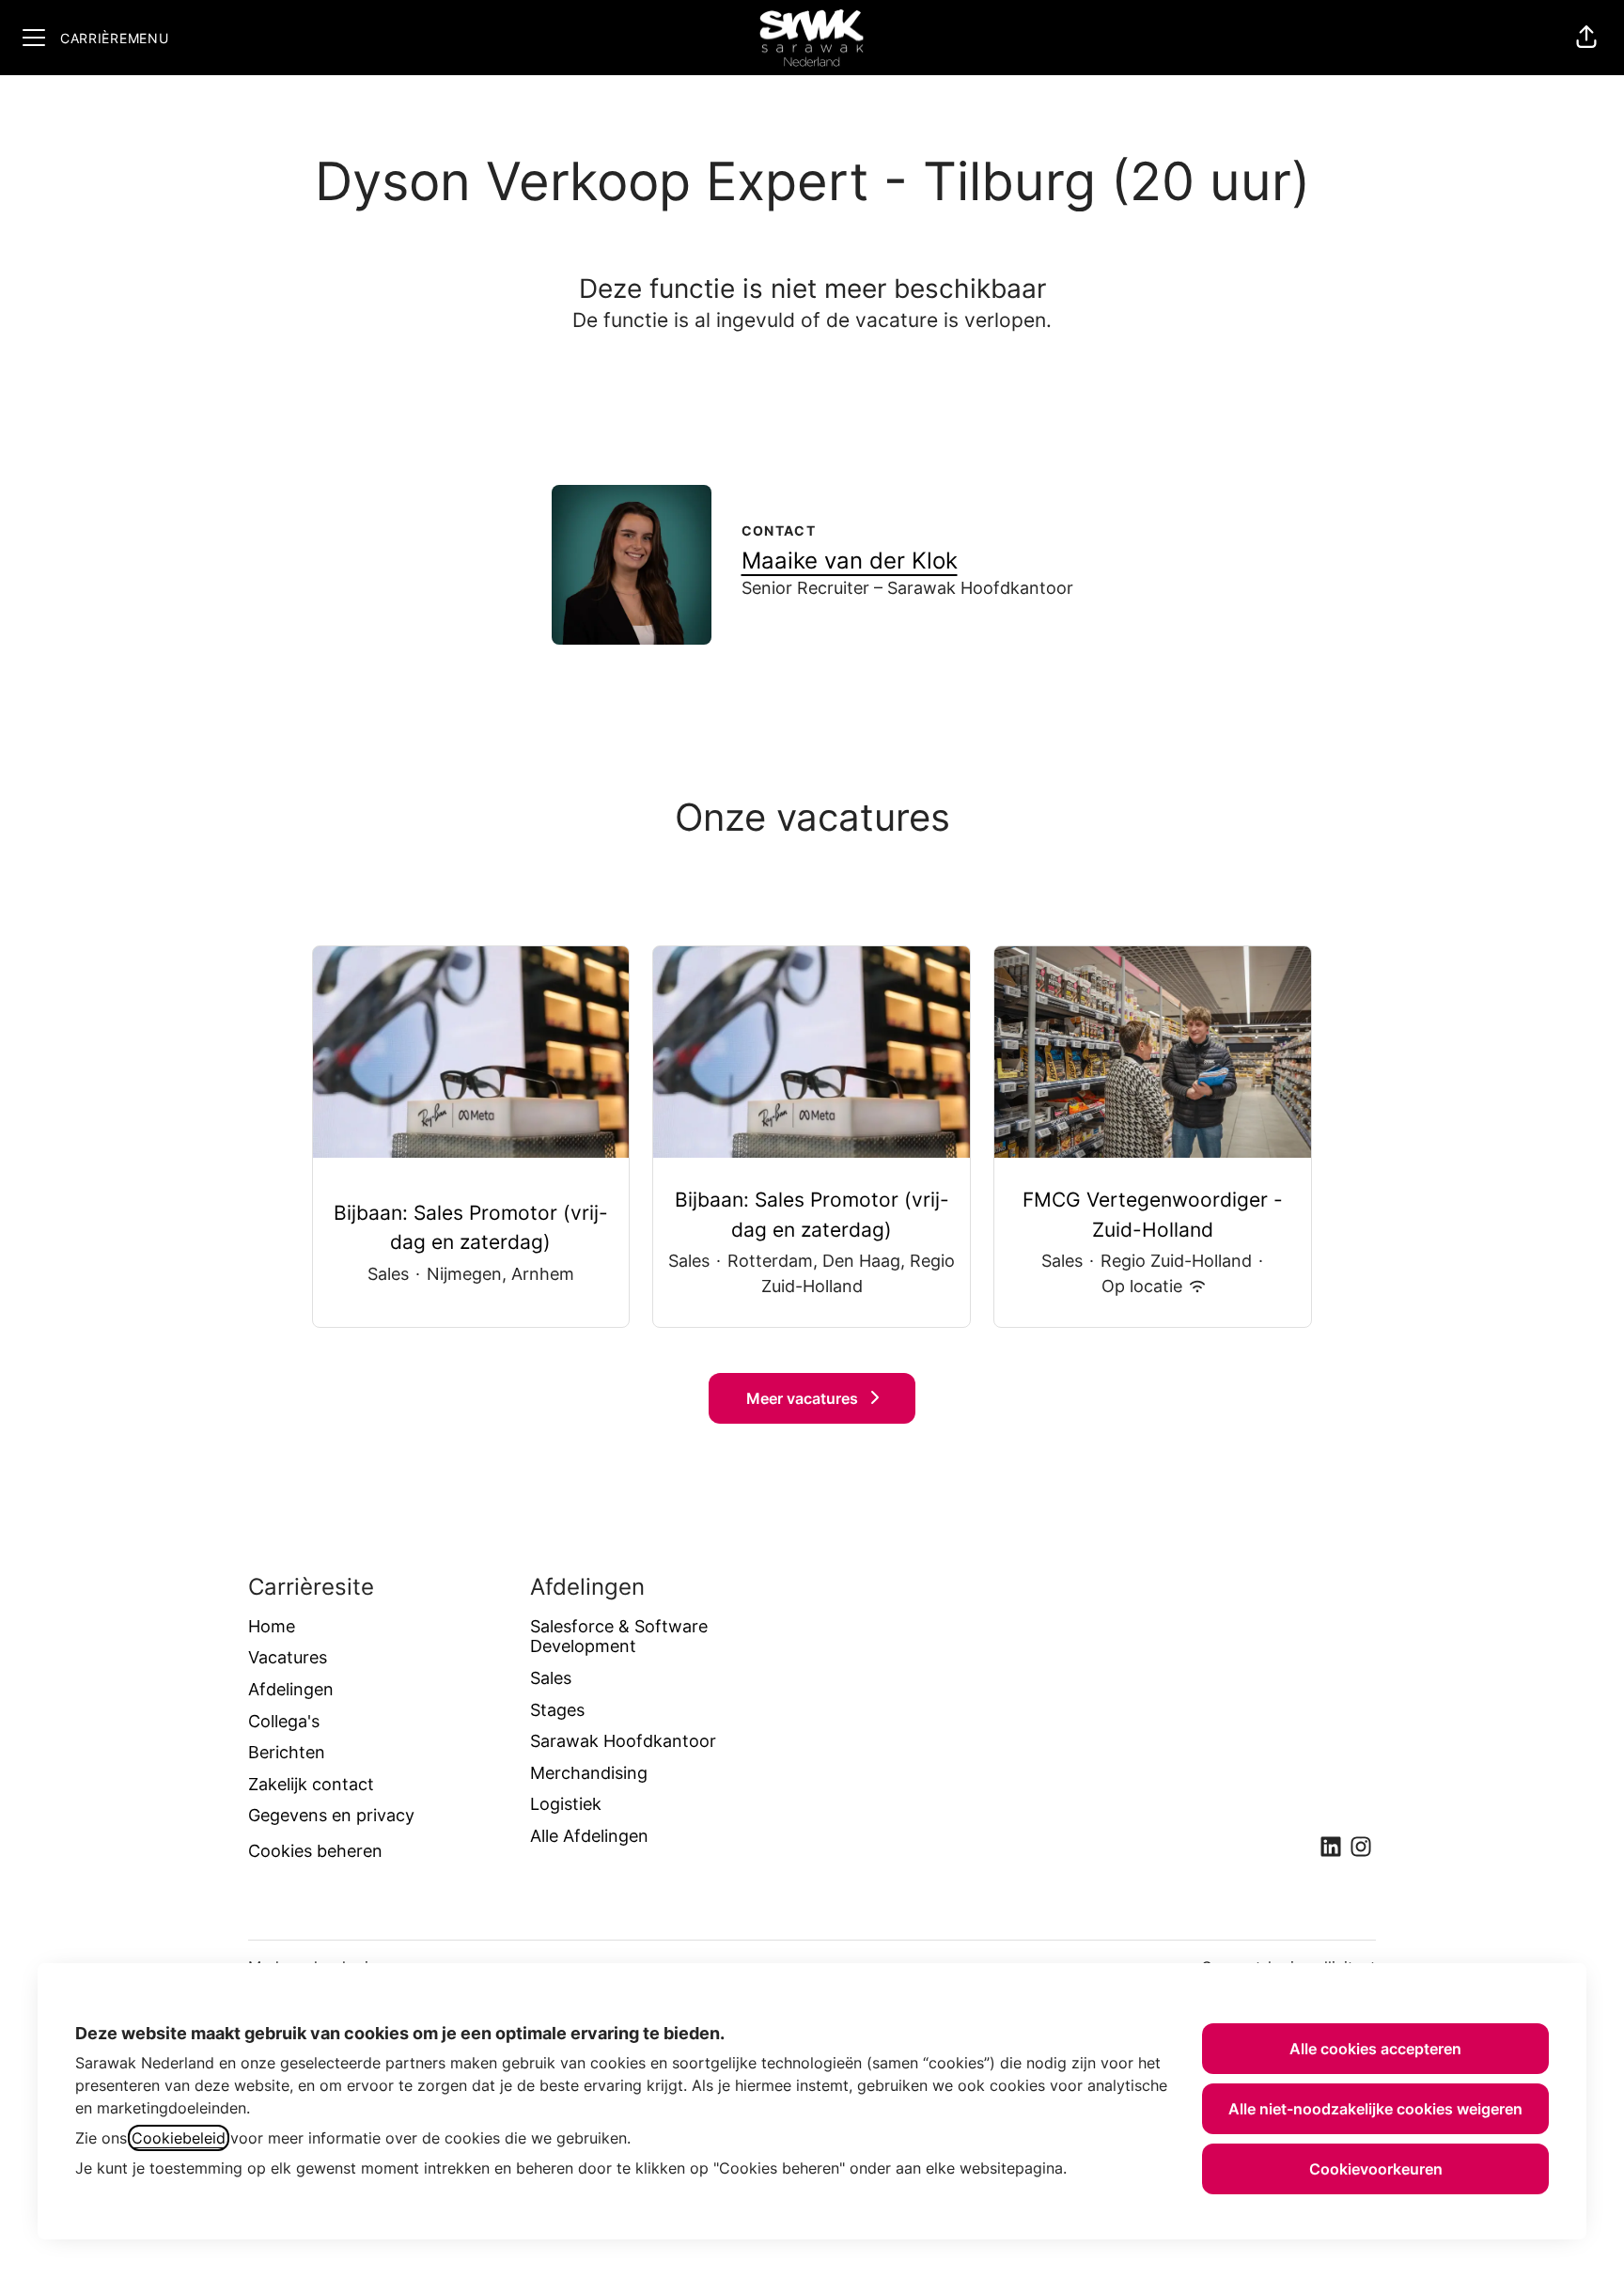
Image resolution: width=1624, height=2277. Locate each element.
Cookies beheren (315, 1851)
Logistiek (566, 1804)
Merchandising (589, 1773)
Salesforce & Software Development (619, 1637)
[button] (1586, 38)
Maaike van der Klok (850, 561)
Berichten (287, 1752)
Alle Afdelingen (589, 1836)
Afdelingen (291, 1689)
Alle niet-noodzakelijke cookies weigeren (1375, 2109)
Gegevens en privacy (331, 1815)
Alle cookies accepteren (1375, 2049)
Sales (551, 1678)
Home (272, 1626)
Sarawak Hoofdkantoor (623, 1741)
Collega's (284, 1721)
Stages (557, 1710)
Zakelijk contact (311, 1784)
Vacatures (288, 1657)
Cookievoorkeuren (1376, 2169)
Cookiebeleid (179, 2138)
